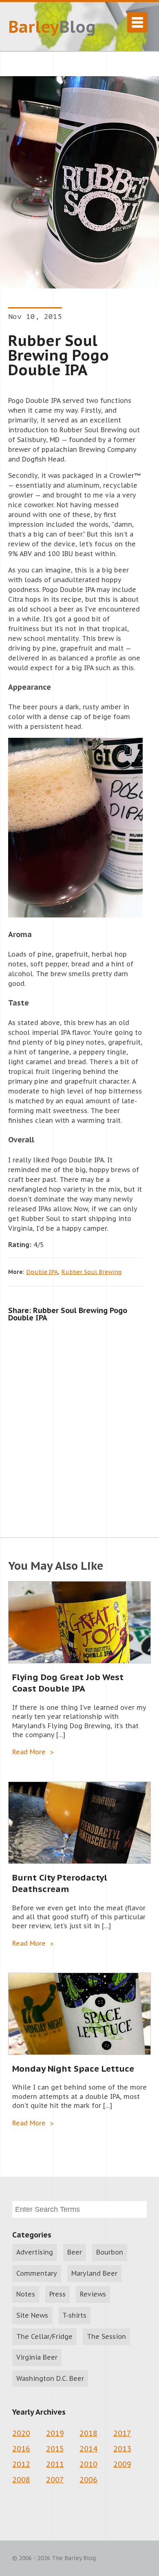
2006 (88, 2480)
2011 (55, 2464)
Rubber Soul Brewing (91, 1272)
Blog (52, 26)
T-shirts (74, 2315)
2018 (88, 2433)
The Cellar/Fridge (44, 2336)
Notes (26, 2294)
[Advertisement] (79, 1421)
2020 (21, 2433)
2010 (88, 2464)
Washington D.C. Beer (50, 2378)
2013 (122, 2449)
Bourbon (110, 2252)
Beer (75, 2252)
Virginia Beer (37, 2357)
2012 (21, 2464)
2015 (55, 2449)
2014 (88, 2449)
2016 (21, 2449)
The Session (106, 2336)
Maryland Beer (94, 2273)
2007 (55, 2480)
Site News (32, 2315)
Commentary (37, 2273)
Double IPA (42, 1272)
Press (57, 2294)
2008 (21, 2480)
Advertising (35, 2252)
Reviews (93, 2294)
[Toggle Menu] (137, 22)
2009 (122, 2464)
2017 (122, 2433)
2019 (55, 2433)
